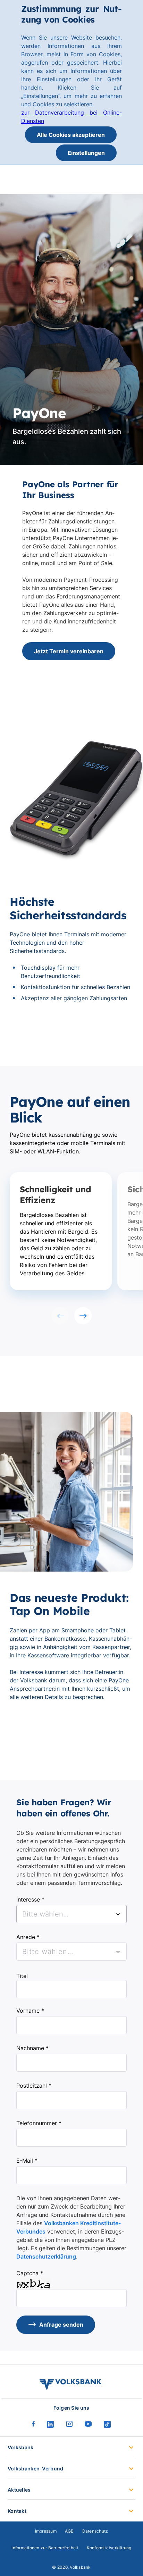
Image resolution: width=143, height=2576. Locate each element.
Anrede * (28, 1937)
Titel (22, 1976)
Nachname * (32, 2048)
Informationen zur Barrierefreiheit (45, 2548)
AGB (69, 2531)
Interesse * (30, 1899)
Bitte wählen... (48, 1952)
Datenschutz (95, 2531)
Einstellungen (86, 153)
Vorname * (30, 2011)
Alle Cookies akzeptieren (71, 135)
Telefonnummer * (39, 2123)
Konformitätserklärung (109, 2548)
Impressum (46, 2531)
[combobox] (71, 1914)
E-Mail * (27, 2161)
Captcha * (30, 2273)
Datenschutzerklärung (46, 2256)
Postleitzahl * (34, 2086)
